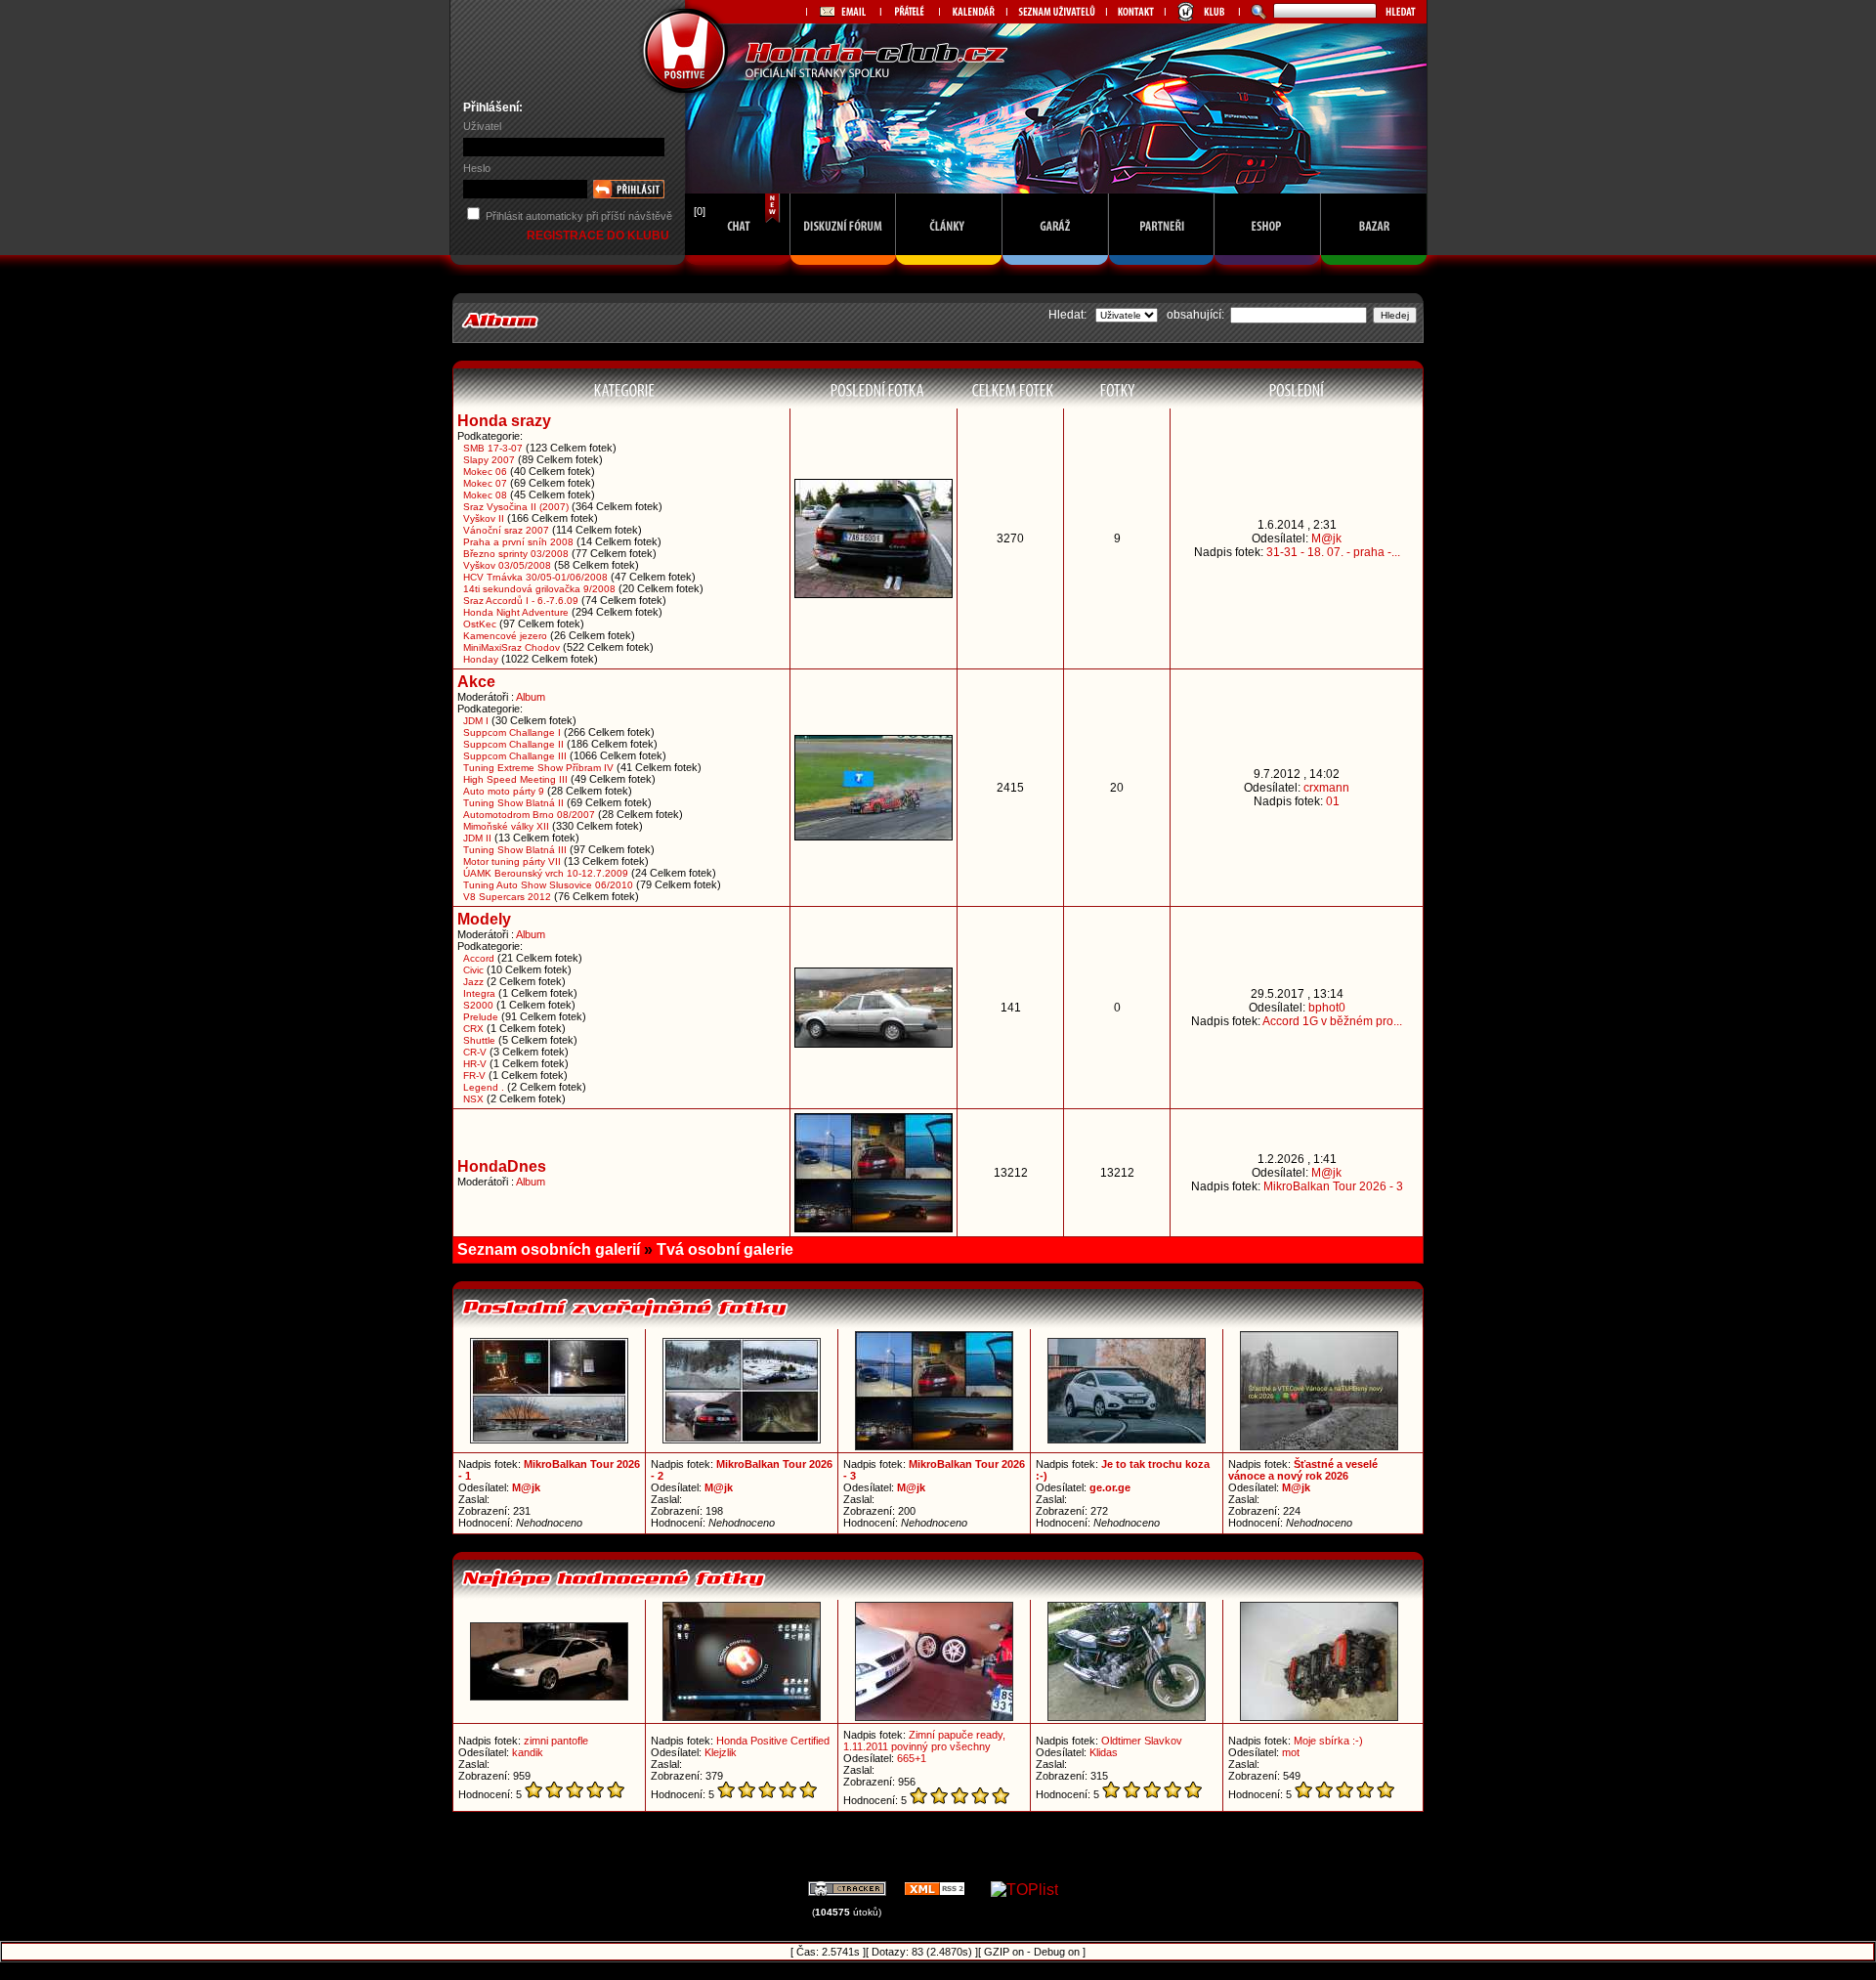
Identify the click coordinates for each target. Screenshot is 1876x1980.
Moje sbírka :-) (1328, 1741)
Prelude (481, 1017)
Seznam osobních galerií (549, 1249)
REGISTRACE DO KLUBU (599, 236)
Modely (484, 919)
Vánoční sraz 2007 (506, 530)
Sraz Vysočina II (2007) (516, 507)
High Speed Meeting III (515, 779)
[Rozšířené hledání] (1256, 12)
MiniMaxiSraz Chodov (512, 647)
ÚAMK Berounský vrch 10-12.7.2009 (546, 873)
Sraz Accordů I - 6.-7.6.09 (521, 601)
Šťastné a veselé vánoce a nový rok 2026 (1303, 1470)
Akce (476, 682)
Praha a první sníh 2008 (518, 542)
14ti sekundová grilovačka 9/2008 (539, 589)
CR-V (475, 1052)
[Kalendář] (973, 12)
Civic (473, 970)
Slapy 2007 (489, 460)
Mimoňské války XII (506, 826)
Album (531, 697)
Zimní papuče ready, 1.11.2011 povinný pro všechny (924, 1741)
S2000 (478, 1005)
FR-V (474, 1076)
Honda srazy (504, 421)
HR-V (475, 1064)
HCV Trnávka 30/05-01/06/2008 (535, 577)
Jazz (473, 982)
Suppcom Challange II (513, 744)
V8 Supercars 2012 (507, 897)
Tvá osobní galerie (725, 1249)
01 (1333, 801)
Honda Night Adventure (516, 612)
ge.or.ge (1110, 1487)
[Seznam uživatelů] (1056, 12)
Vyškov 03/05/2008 (507, 565)
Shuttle (479, 1040)
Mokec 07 (485, 483)
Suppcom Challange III (515, 756)
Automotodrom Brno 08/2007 (529, 815)
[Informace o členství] (1202, 12)
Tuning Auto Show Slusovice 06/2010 (548, 885)
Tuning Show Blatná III (515, 850)
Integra (479, 993)
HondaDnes (502, 1166)
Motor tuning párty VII (512, 861)
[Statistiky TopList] (1024, 1890)
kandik (528, 1752)
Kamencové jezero (505, 636)
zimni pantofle (556, 1741)
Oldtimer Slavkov (1142, 1741)
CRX (473, 1029)
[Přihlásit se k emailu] (843, 12)
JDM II (477, 838)
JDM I (476, 721)
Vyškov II (484, 518)
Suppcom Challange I (512, 732)
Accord (479, 958)
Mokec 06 (485, 472)
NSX (473, 1099)
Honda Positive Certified (773, 1741)
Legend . (484, 1087)
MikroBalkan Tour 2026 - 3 (1333, 1186)
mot (1291, 1752)
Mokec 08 (485, 495)
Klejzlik (721, 1752)
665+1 (912, 1758)
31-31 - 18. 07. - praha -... (1333, 552)
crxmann (1326, 788)
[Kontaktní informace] (1135, 12)
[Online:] (738, 270)
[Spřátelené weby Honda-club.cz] (910, 12)
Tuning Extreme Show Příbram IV (538, 768)
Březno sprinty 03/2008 (516, 554)
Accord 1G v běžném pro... (1332, 1021)
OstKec (480, 624)
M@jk (1326, 538)
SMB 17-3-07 (493, 448)
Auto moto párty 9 (504, 791)
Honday (481, 659)
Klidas (1104, 1752)
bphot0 (1327, 1008)
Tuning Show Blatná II (513, 803)
